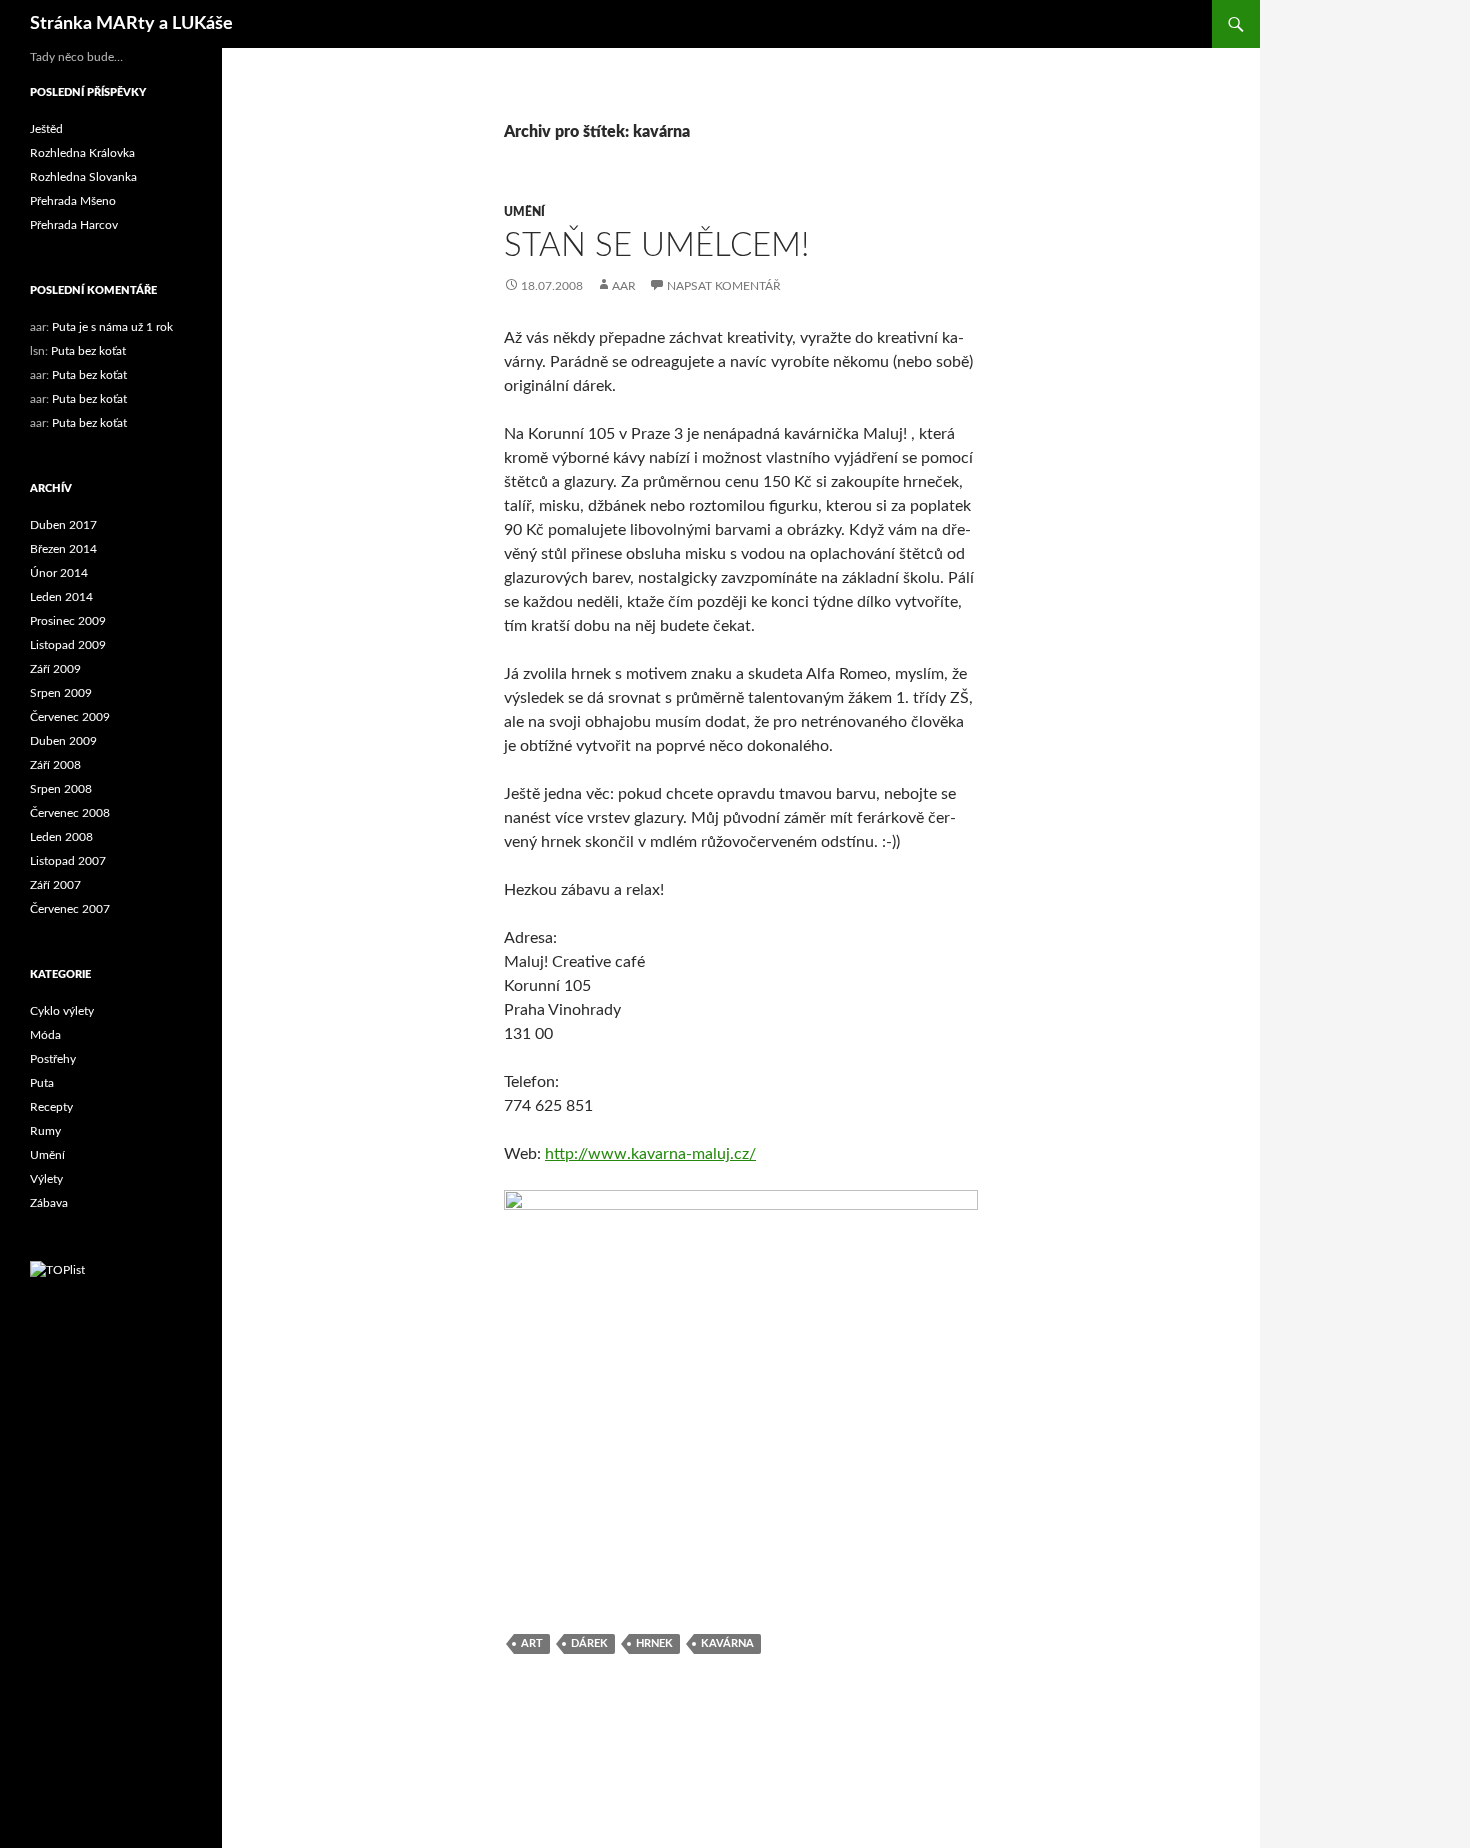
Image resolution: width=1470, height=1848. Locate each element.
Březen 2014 (63, 549)
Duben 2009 (63, 741)
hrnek (654, 1643)
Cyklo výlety (62, 1011)
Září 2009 (55, 669)
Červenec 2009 (70, 717)
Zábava (49, 1203)
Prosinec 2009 (68, 621)
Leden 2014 (61, 597)
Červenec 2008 (70, 813)
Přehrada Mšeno (73, 201)
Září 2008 (55, 765)
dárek (589, 1643)
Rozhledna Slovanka (83, 177)
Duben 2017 (63, 525)
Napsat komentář (724, 286)
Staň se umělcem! (656, 245)
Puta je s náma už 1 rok (112, 327)
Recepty (51, 1107)
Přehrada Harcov (74, 225)
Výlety (46, 1179)
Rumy (45, 1131)
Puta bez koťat (88, 351)
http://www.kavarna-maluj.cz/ (650, 1154)
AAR (624, 286)
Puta (42, 1083)
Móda (45, 1035)
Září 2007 (55, 885)
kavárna (727, 1643)
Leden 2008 (61, 837)
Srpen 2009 (61, 693)
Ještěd (46, 129)
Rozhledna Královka (82, 153)
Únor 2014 (59, 573)
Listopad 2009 (68, 645)
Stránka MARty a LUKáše (131, 24)
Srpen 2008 (61, 789)
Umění (524, 212)
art (532, 1643)
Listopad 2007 (68, 861)
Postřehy (53, 1059)
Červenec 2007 (70, 909)
